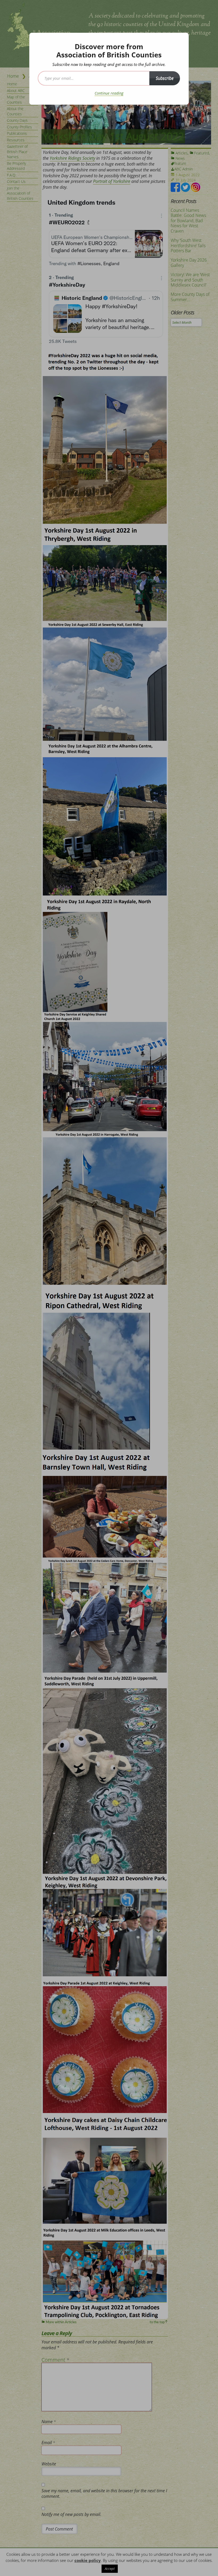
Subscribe (165, 78)
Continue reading (109, 93)
